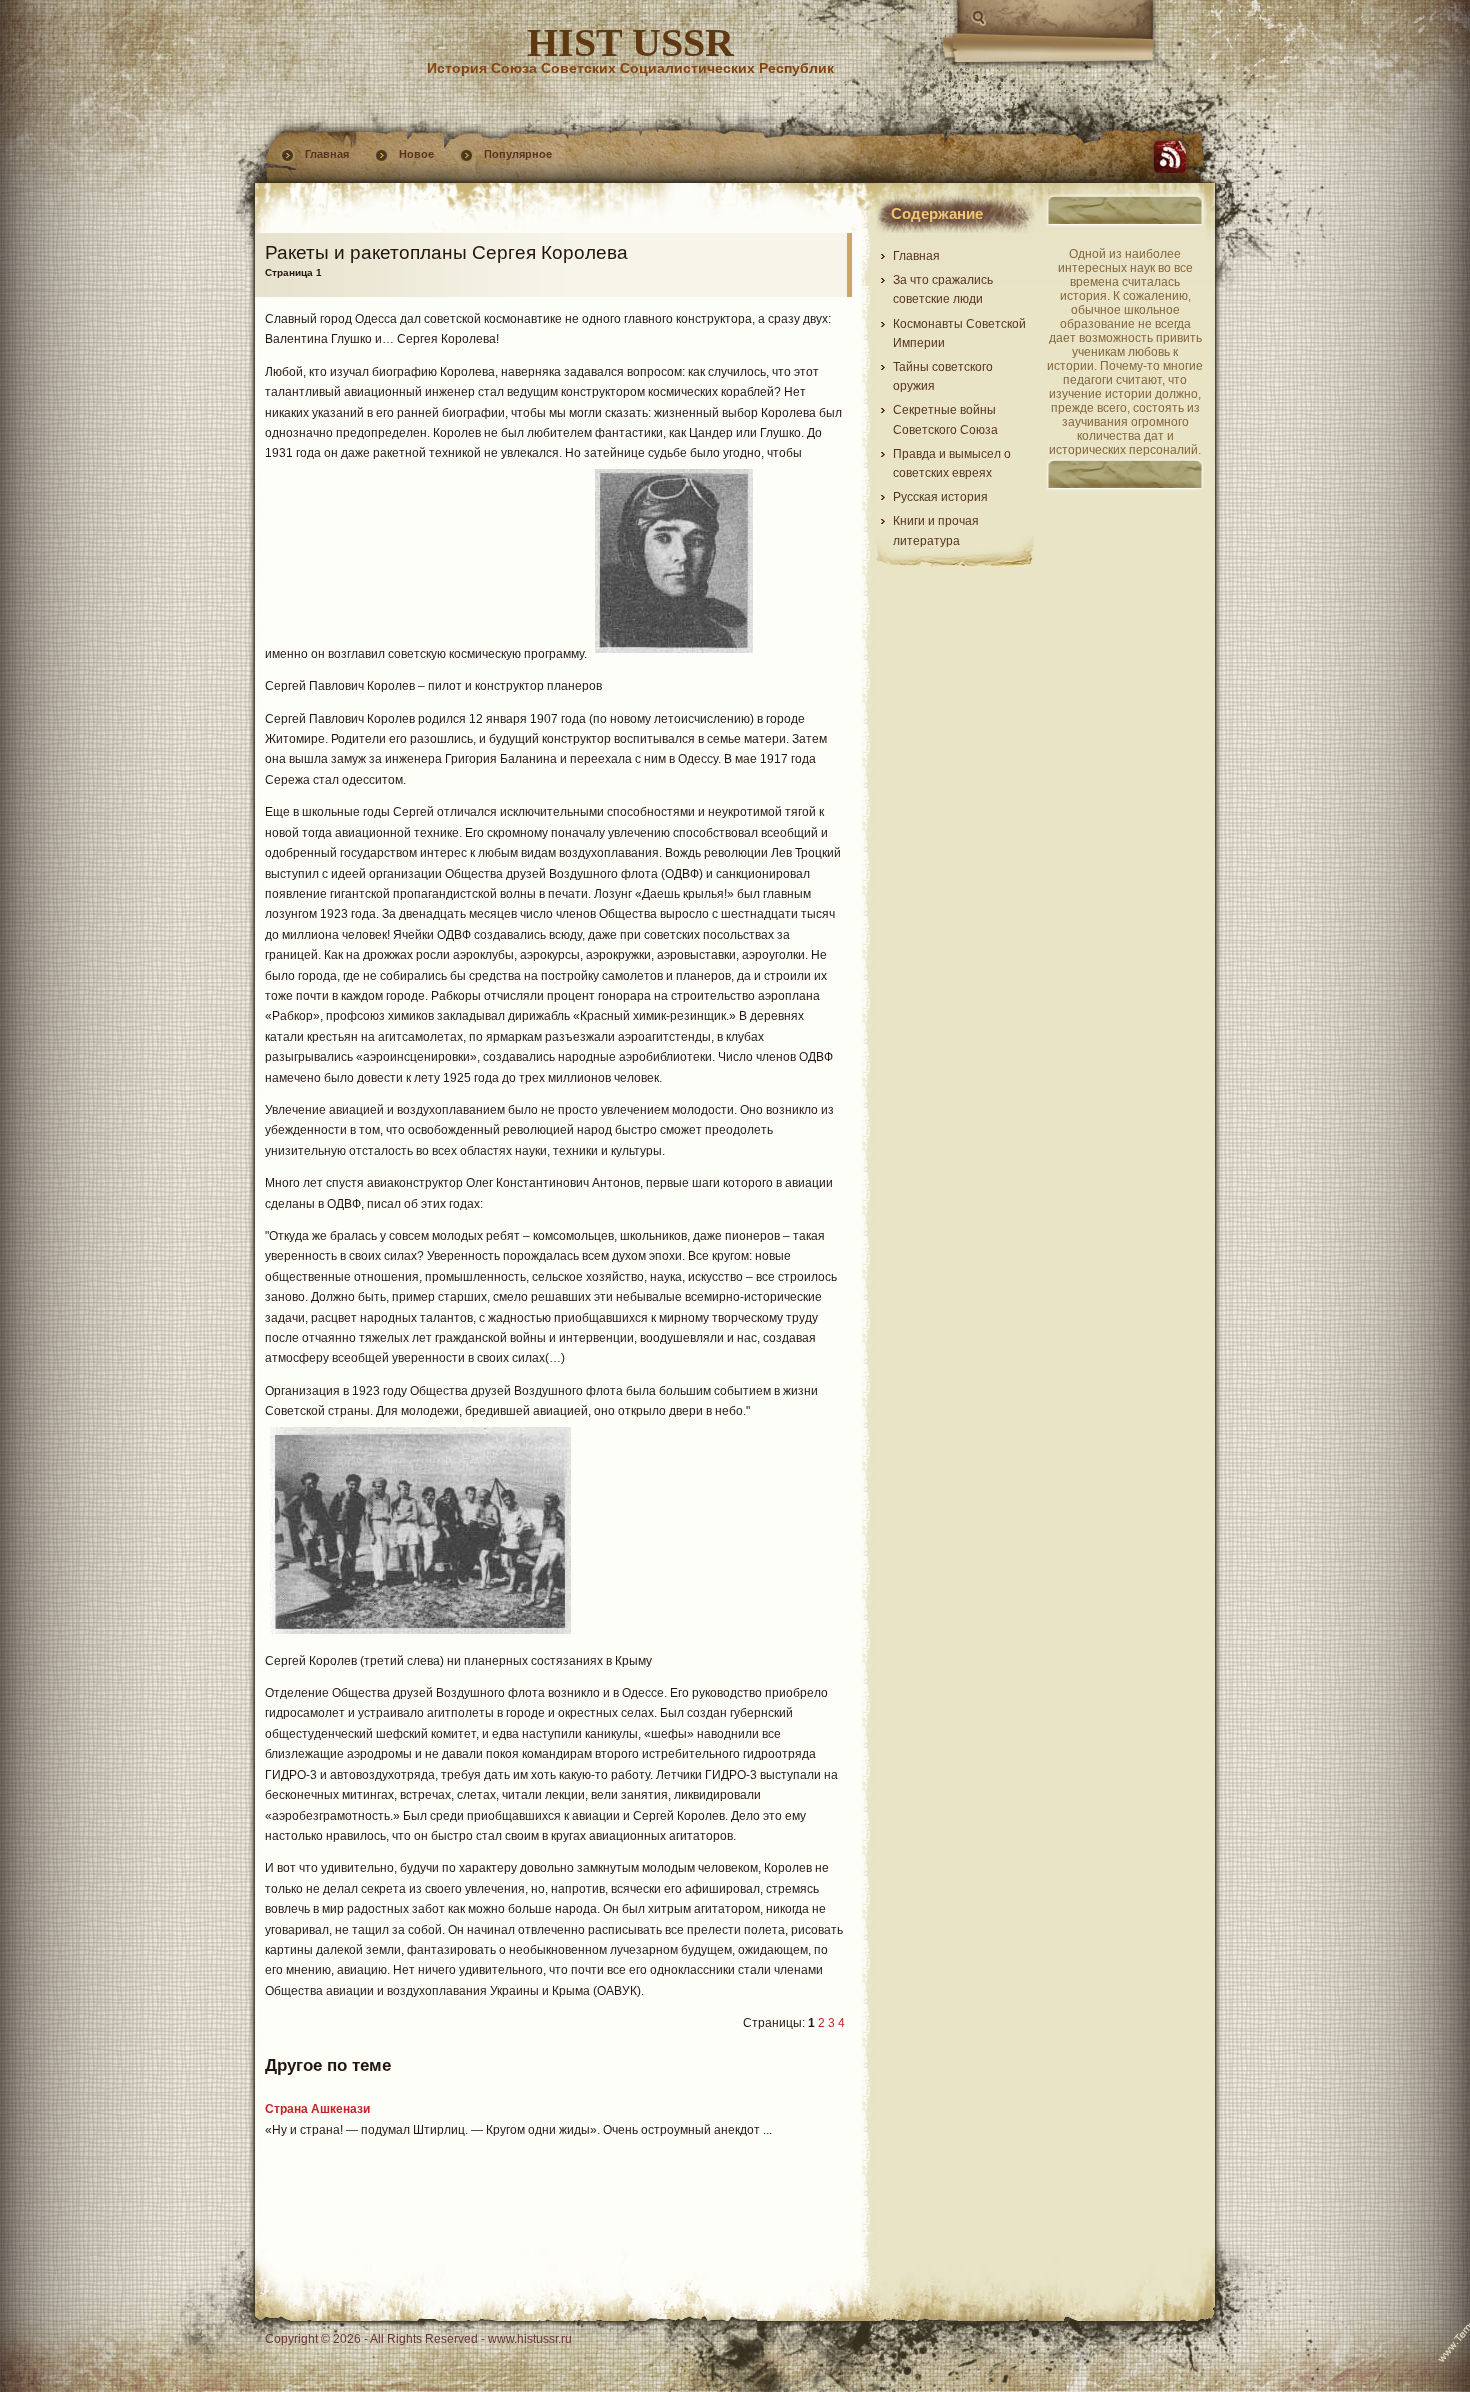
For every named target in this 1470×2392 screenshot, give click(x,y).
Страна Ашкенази (317, 2109)
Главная (327, 154)
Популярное (518, 154)
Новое (416, 154)
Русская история (940, 497)
